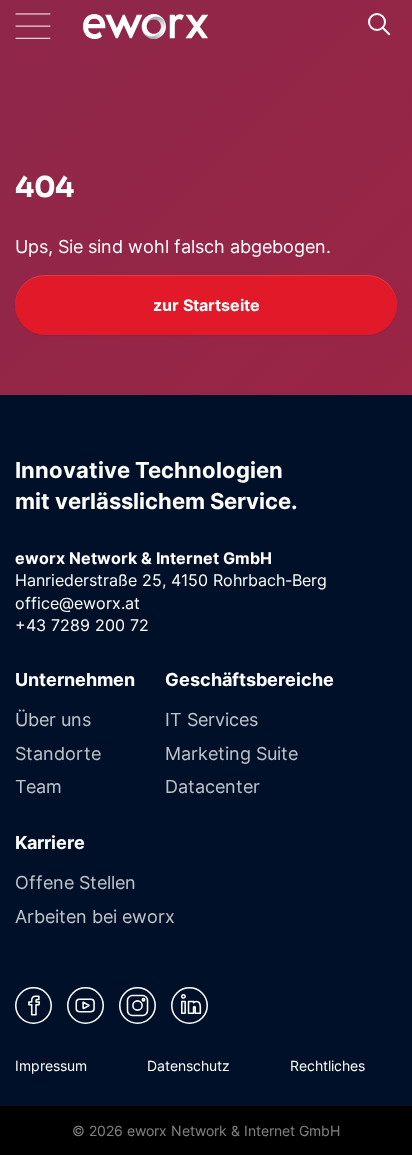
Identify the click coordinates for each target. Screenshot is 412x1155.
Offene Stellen (75, 882)
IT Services (211, 719)
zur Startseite (206, 305)
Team (38, 786)
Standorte (58, 753)
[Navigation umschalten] (49, 26)
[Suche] (378, 24)
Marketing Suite (231, 753)
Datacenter (212, 786)
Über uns (53, 719)
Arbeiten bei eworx (95, 916)
